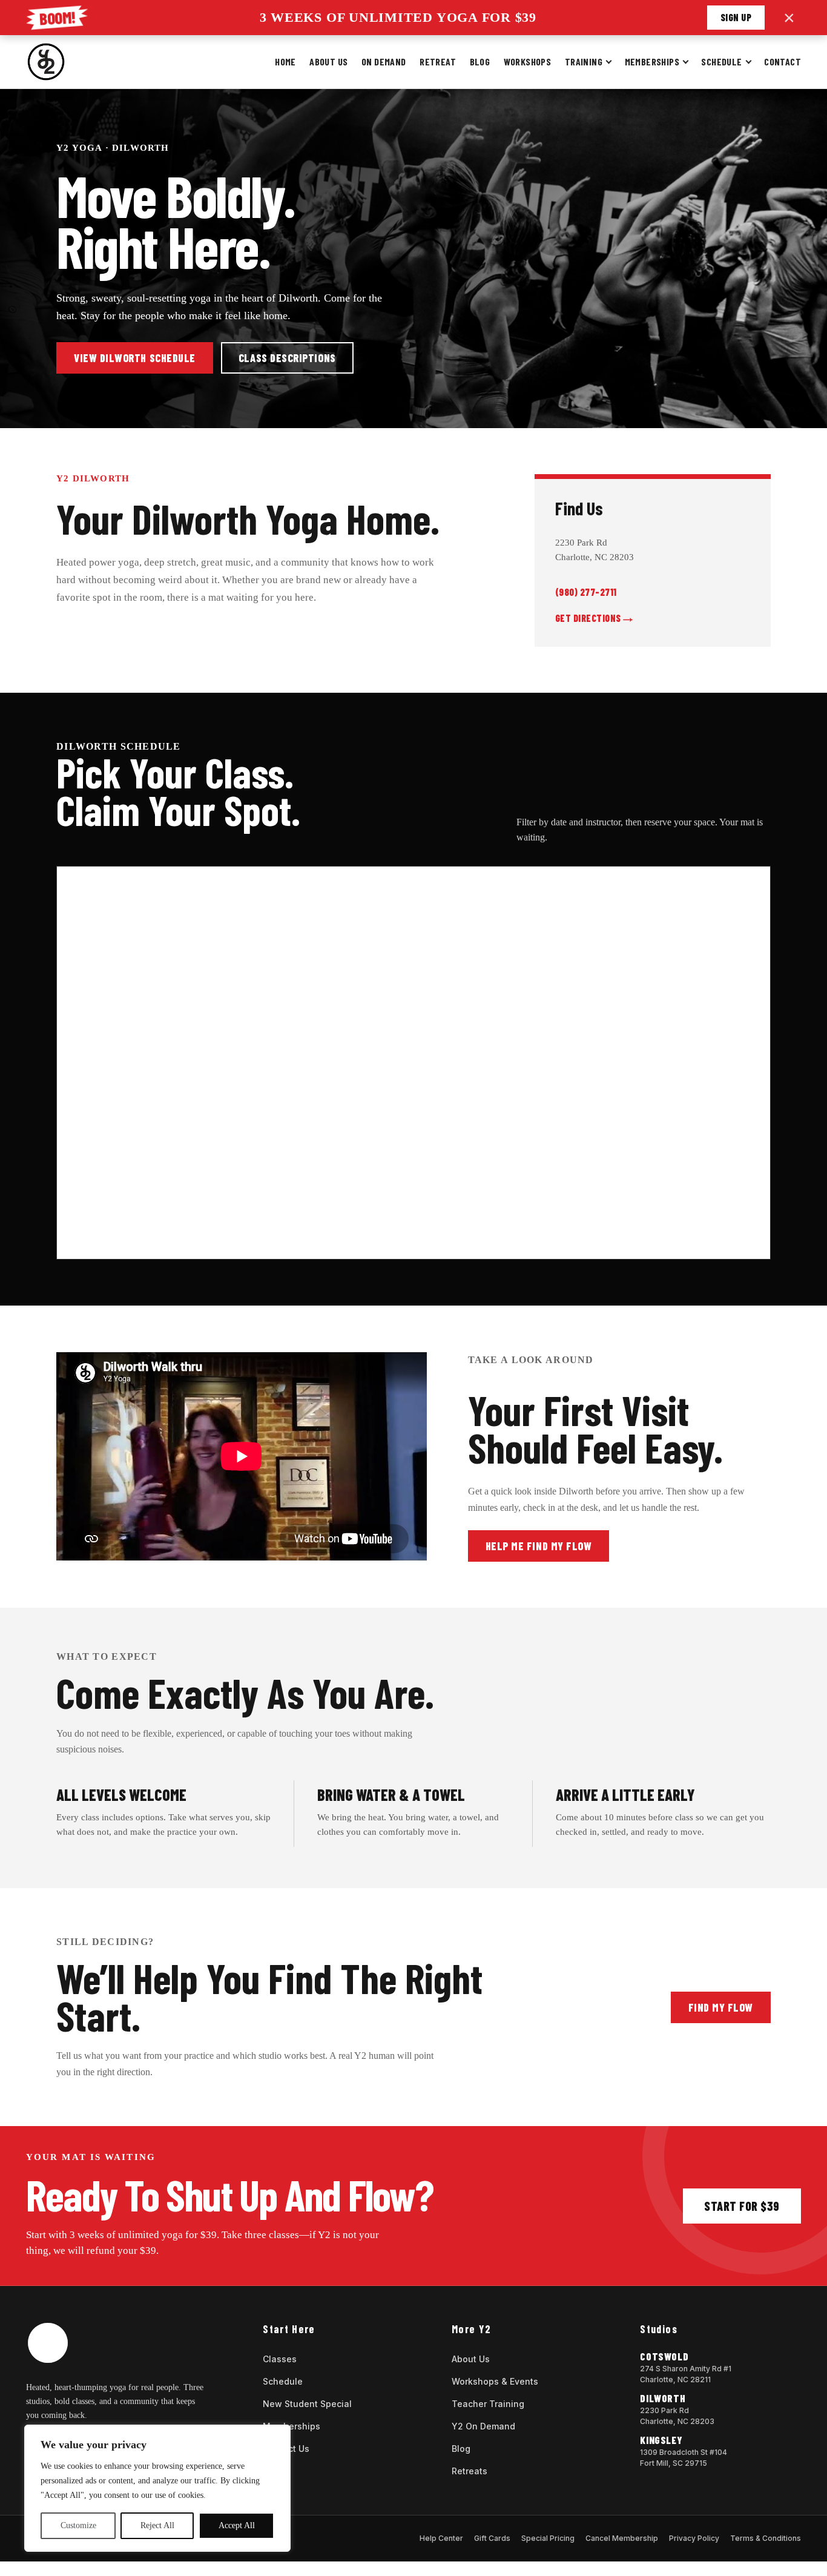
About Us (328, 61)
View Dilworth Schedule (135, 358)
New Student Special (307, 2404)
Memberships (652, 61)
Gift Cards (492, 2538)
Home (285, 61)
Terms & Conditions (766, 2538)
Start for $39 (742, 2206)
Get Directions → (594, 618)
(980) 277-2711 (586, 592)
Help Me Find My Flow (539, 1546)
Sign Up (736, 17)
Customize (78, 2525)
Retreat (438, 61)
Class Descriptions (287, 358)
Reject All (157, 2525)
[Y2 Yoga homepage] (46, 62)
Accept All (237, 2525)
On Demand (384, 61)
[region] (157, 2488)
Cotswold (664, 2356)
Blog (480, 61)
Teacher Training (488, 2404)
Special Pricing (548, 2538)
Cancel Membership (622, 2538)
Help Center (441, 2538)
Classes (280, 2359)
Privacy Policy (694, 2538)
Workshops (528, 61)
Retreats (470, 2471)
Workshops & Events (495, 2381)
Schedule (721, 61)
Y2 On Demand (483, 2426)
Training (584, 61)
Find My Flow (721, 2007)
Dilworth (663, 2398)
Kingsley (661, 2440)
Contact (783, 61)
